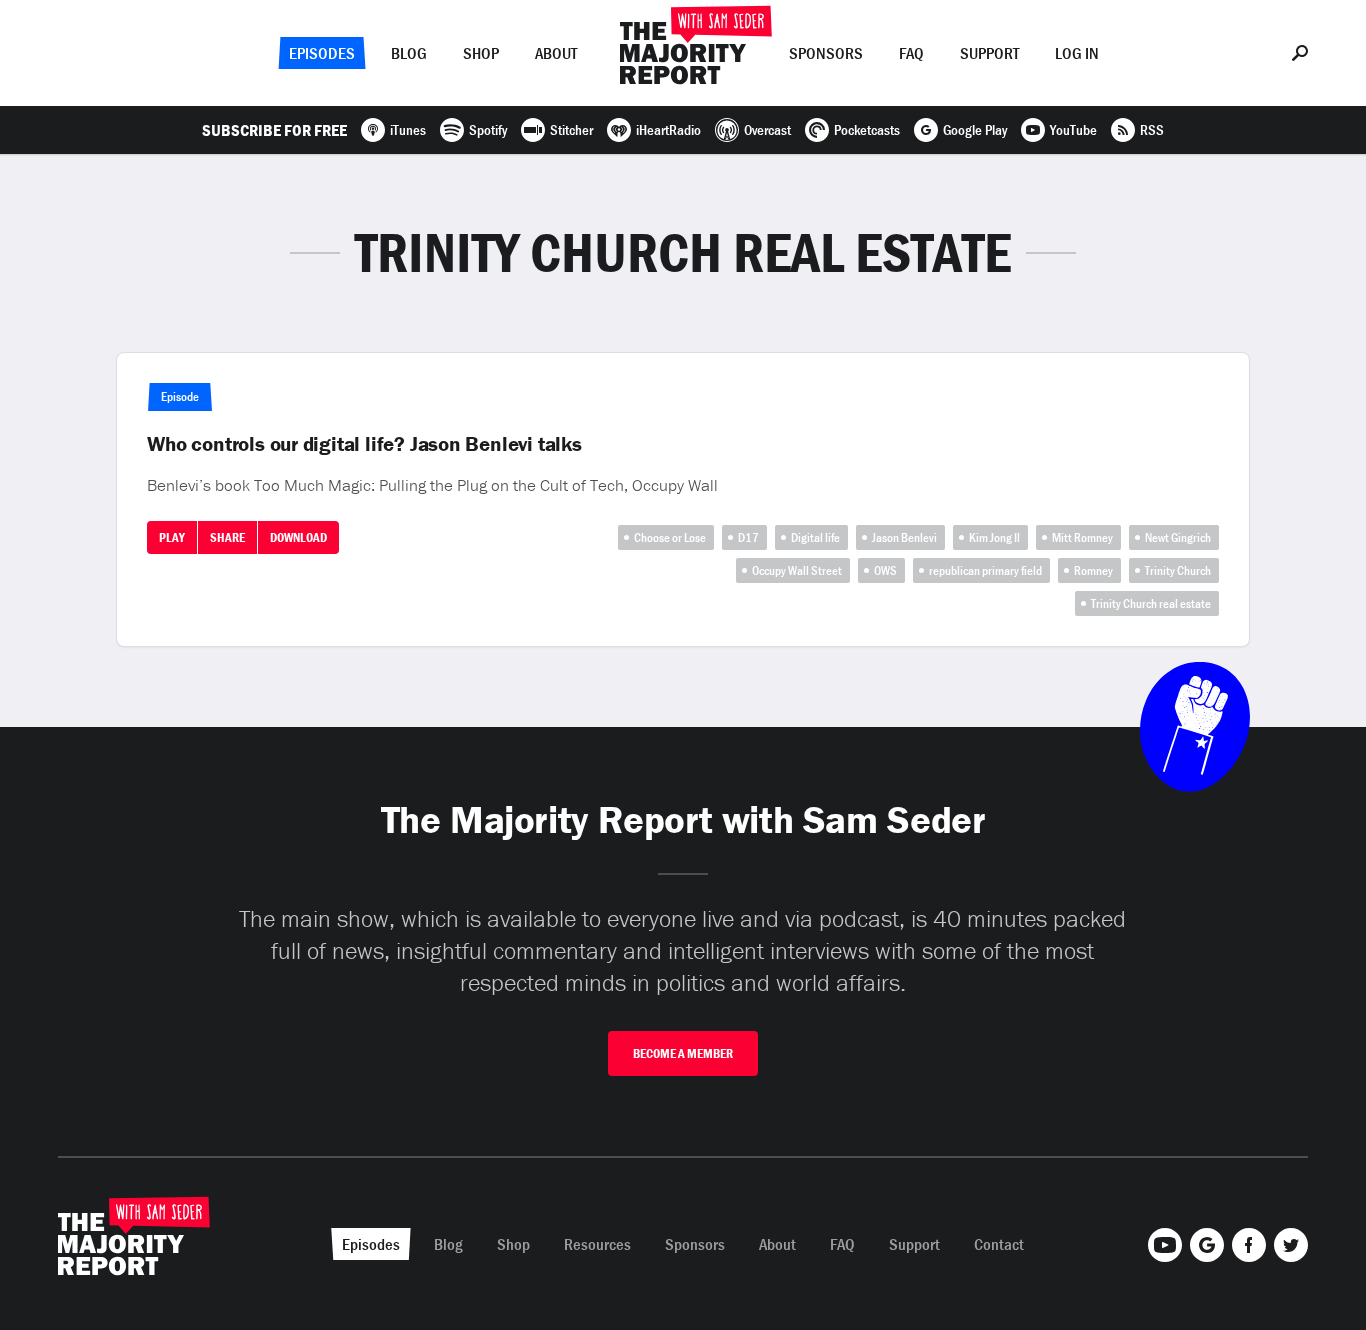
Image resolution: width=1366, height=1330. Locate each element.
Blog (409, 53)
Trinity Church (1178, 570)
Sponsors (826, 53)
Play (172, 537)
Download (298, 537)
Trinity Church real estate (1151, 603)
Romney (1093, 570)
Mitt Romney (1082, 537)
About (556, 53)
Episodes (322, 53)
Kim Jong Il (994, 537)
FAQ (911, 53)
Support (989, 53)
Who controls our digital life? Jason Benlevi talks (364, 444)
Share (227, 537)
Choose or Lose (670, 537)
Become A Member (683, 1053)
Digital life (815, 537)
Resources (597, 1244)
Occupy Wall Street (797, 570)
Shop (481, 53)
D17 (748, 537)
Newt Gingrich (1178, 537)
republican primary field (985, 570)
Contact (999, 1244)
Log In (1077, 53)
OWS (885, 570)
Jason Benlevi (904, 537)
